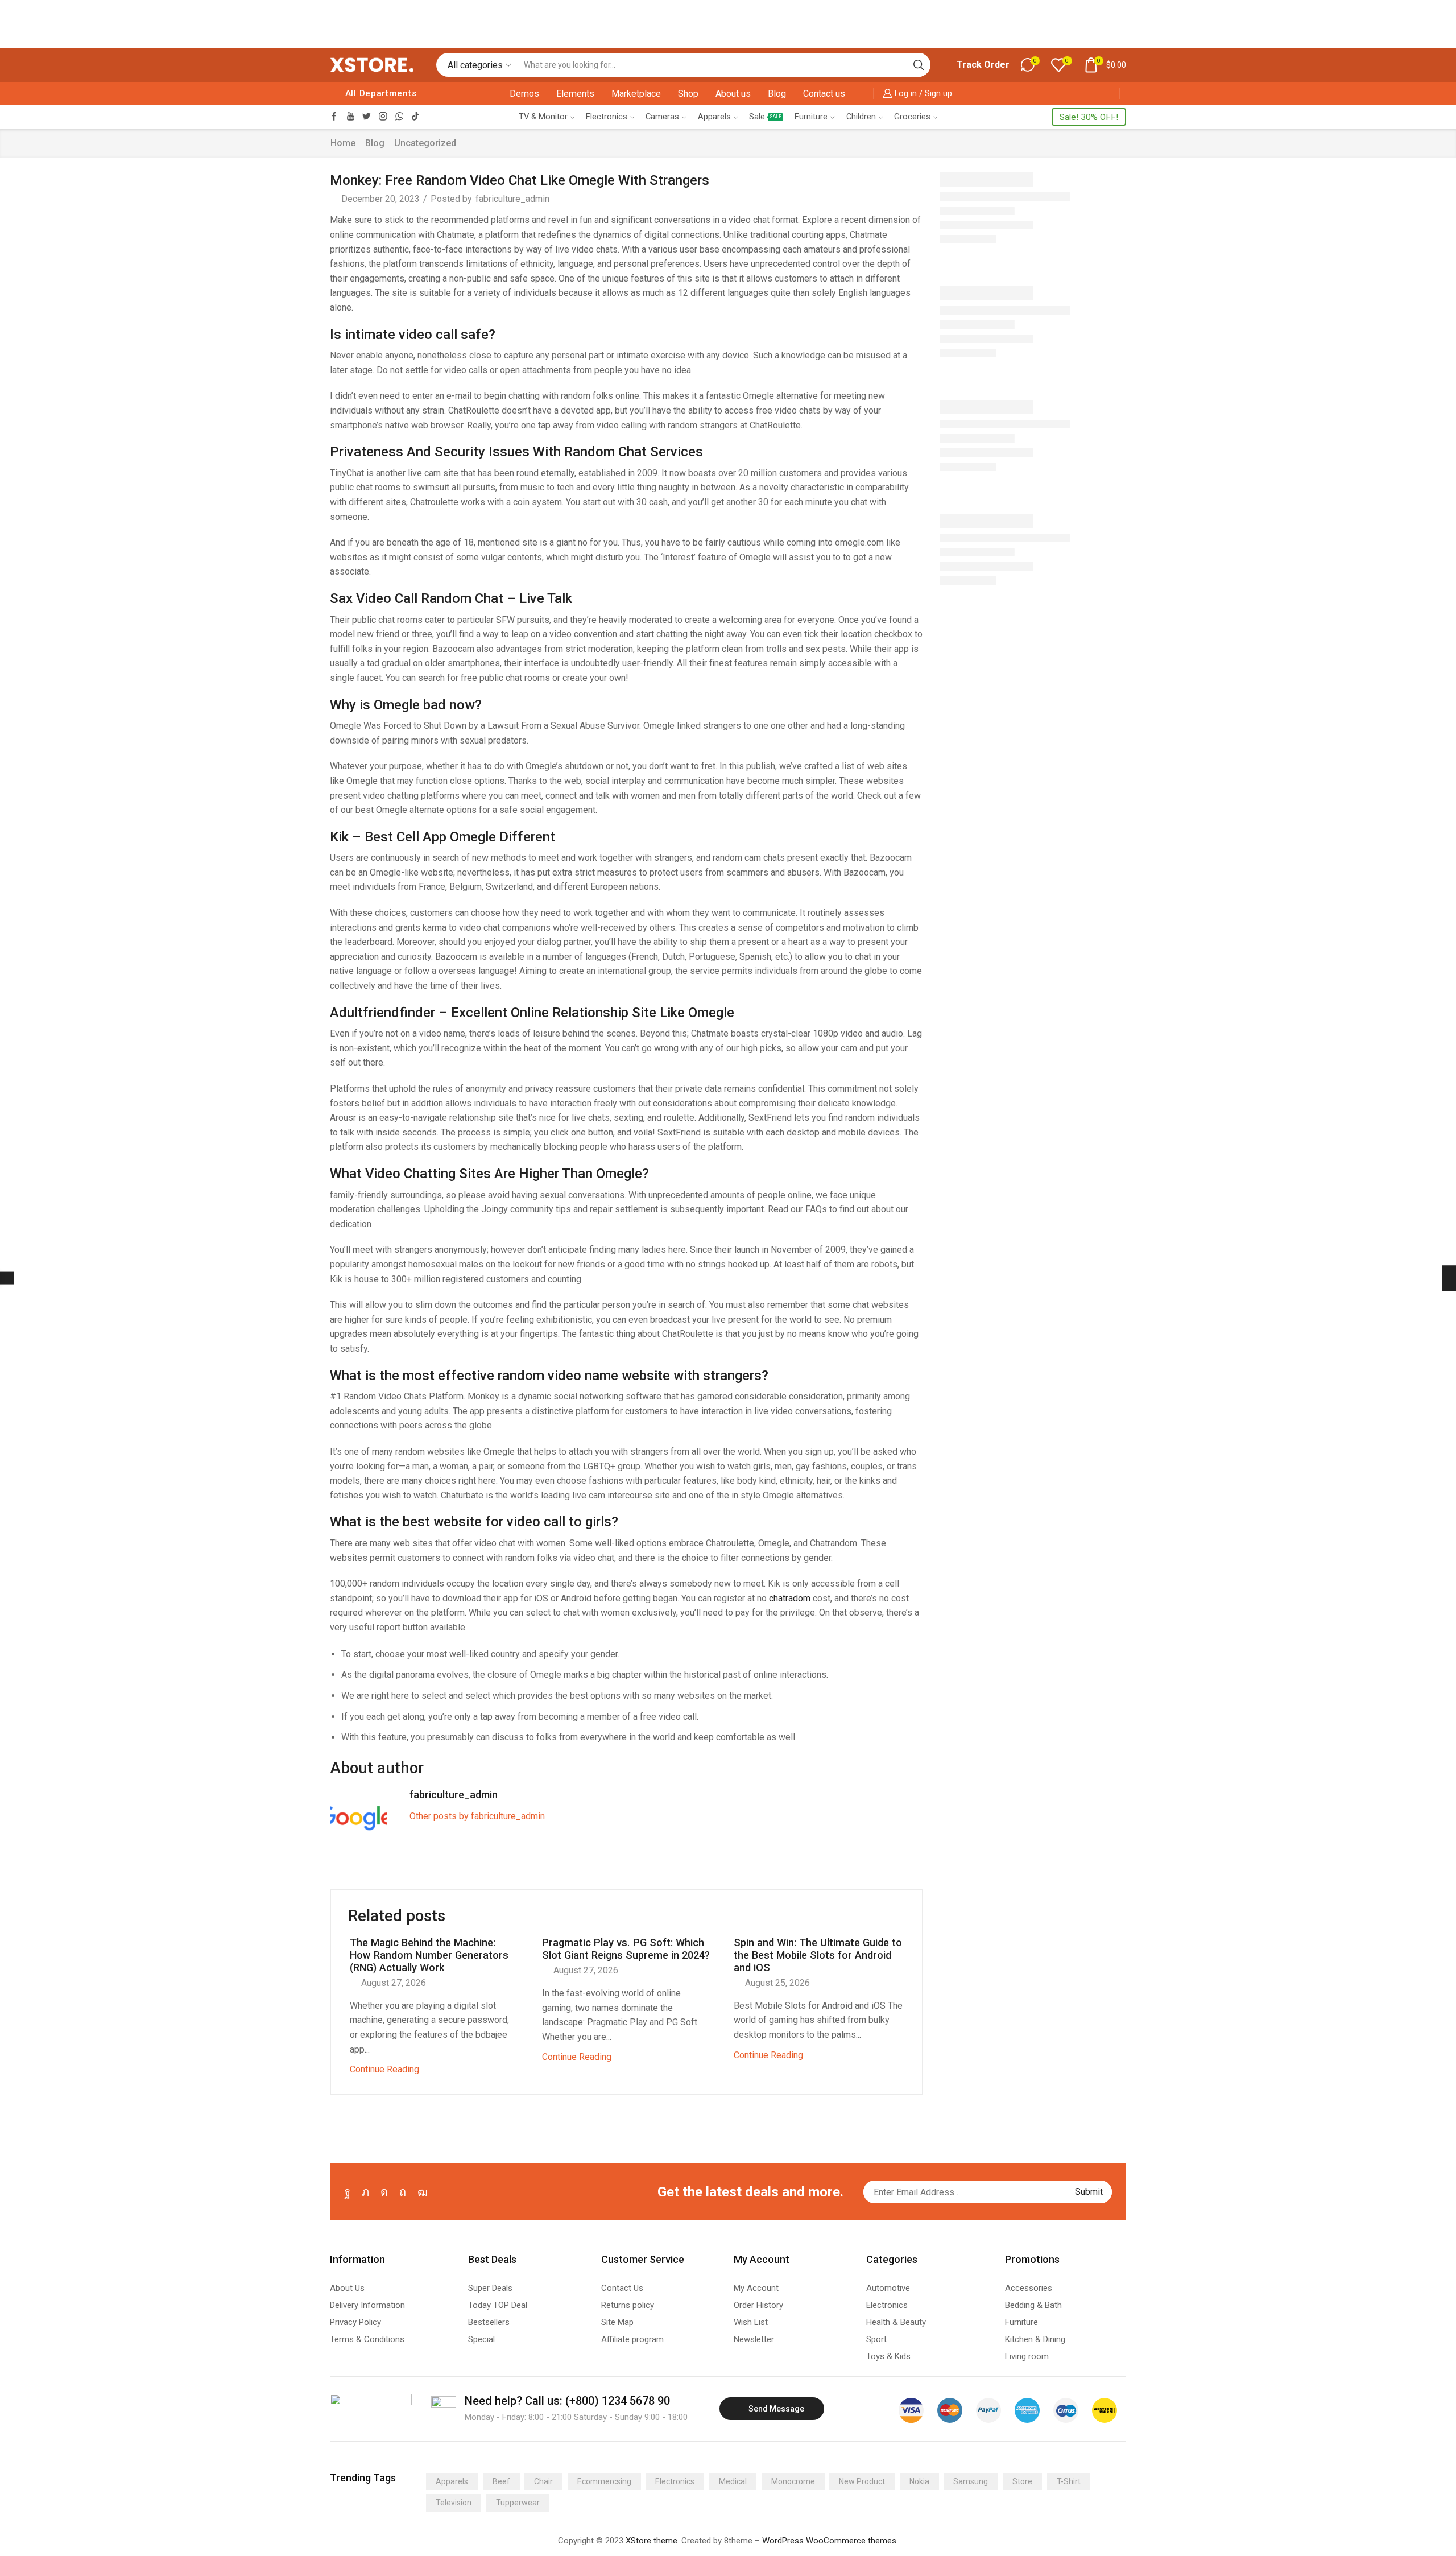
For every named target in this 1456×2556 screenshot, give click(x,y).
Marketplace (636, 94)
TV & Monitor (543, 117)
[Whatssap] (400, 117)
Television (454, 2503)
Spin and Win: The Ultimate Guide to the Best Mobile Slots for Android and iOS (818, 1955)
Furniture (811, 117)
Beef (501, 2481)
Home (343, 143)
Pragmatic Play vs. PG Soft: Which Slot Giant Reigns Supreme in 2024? (626, 1949)
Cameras (662, 117)
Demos (524, 94)
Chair (543, 2481)
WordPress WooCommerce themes (829, 2541)
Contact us (824, 94)
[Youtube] (351, 117)
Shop (688, 94)
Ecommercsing (604, 2481)
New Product (862, 2481)
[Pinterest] (403, 2192)
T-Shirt (1069, 2481)
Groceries (912, 117)
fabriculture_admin (512, 199)
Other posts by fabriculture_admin (477, 1816)
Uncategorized (425, 143)
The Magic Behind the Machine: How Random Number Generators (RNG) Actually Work (429, 1955)
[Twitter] (367, 117)
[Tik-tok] (415, 117)
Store (1022, 2481)
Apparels (714, 117)
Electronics (607, 117)
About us (733, 94)
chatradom (790, 1598)
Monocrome (793, 2481)
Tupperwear (518, 2503)
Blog (777, 94)
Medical (733, 2481)
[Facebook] (334, 117)
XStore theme (652, 2541)
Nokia (919, 2481)
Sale (765, 117)
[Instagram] (383, 117)
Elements (575, 94)
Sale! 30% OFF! (1089, 117)
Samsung (971, 2481)
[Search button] (919, 65)
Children (861, 117)
